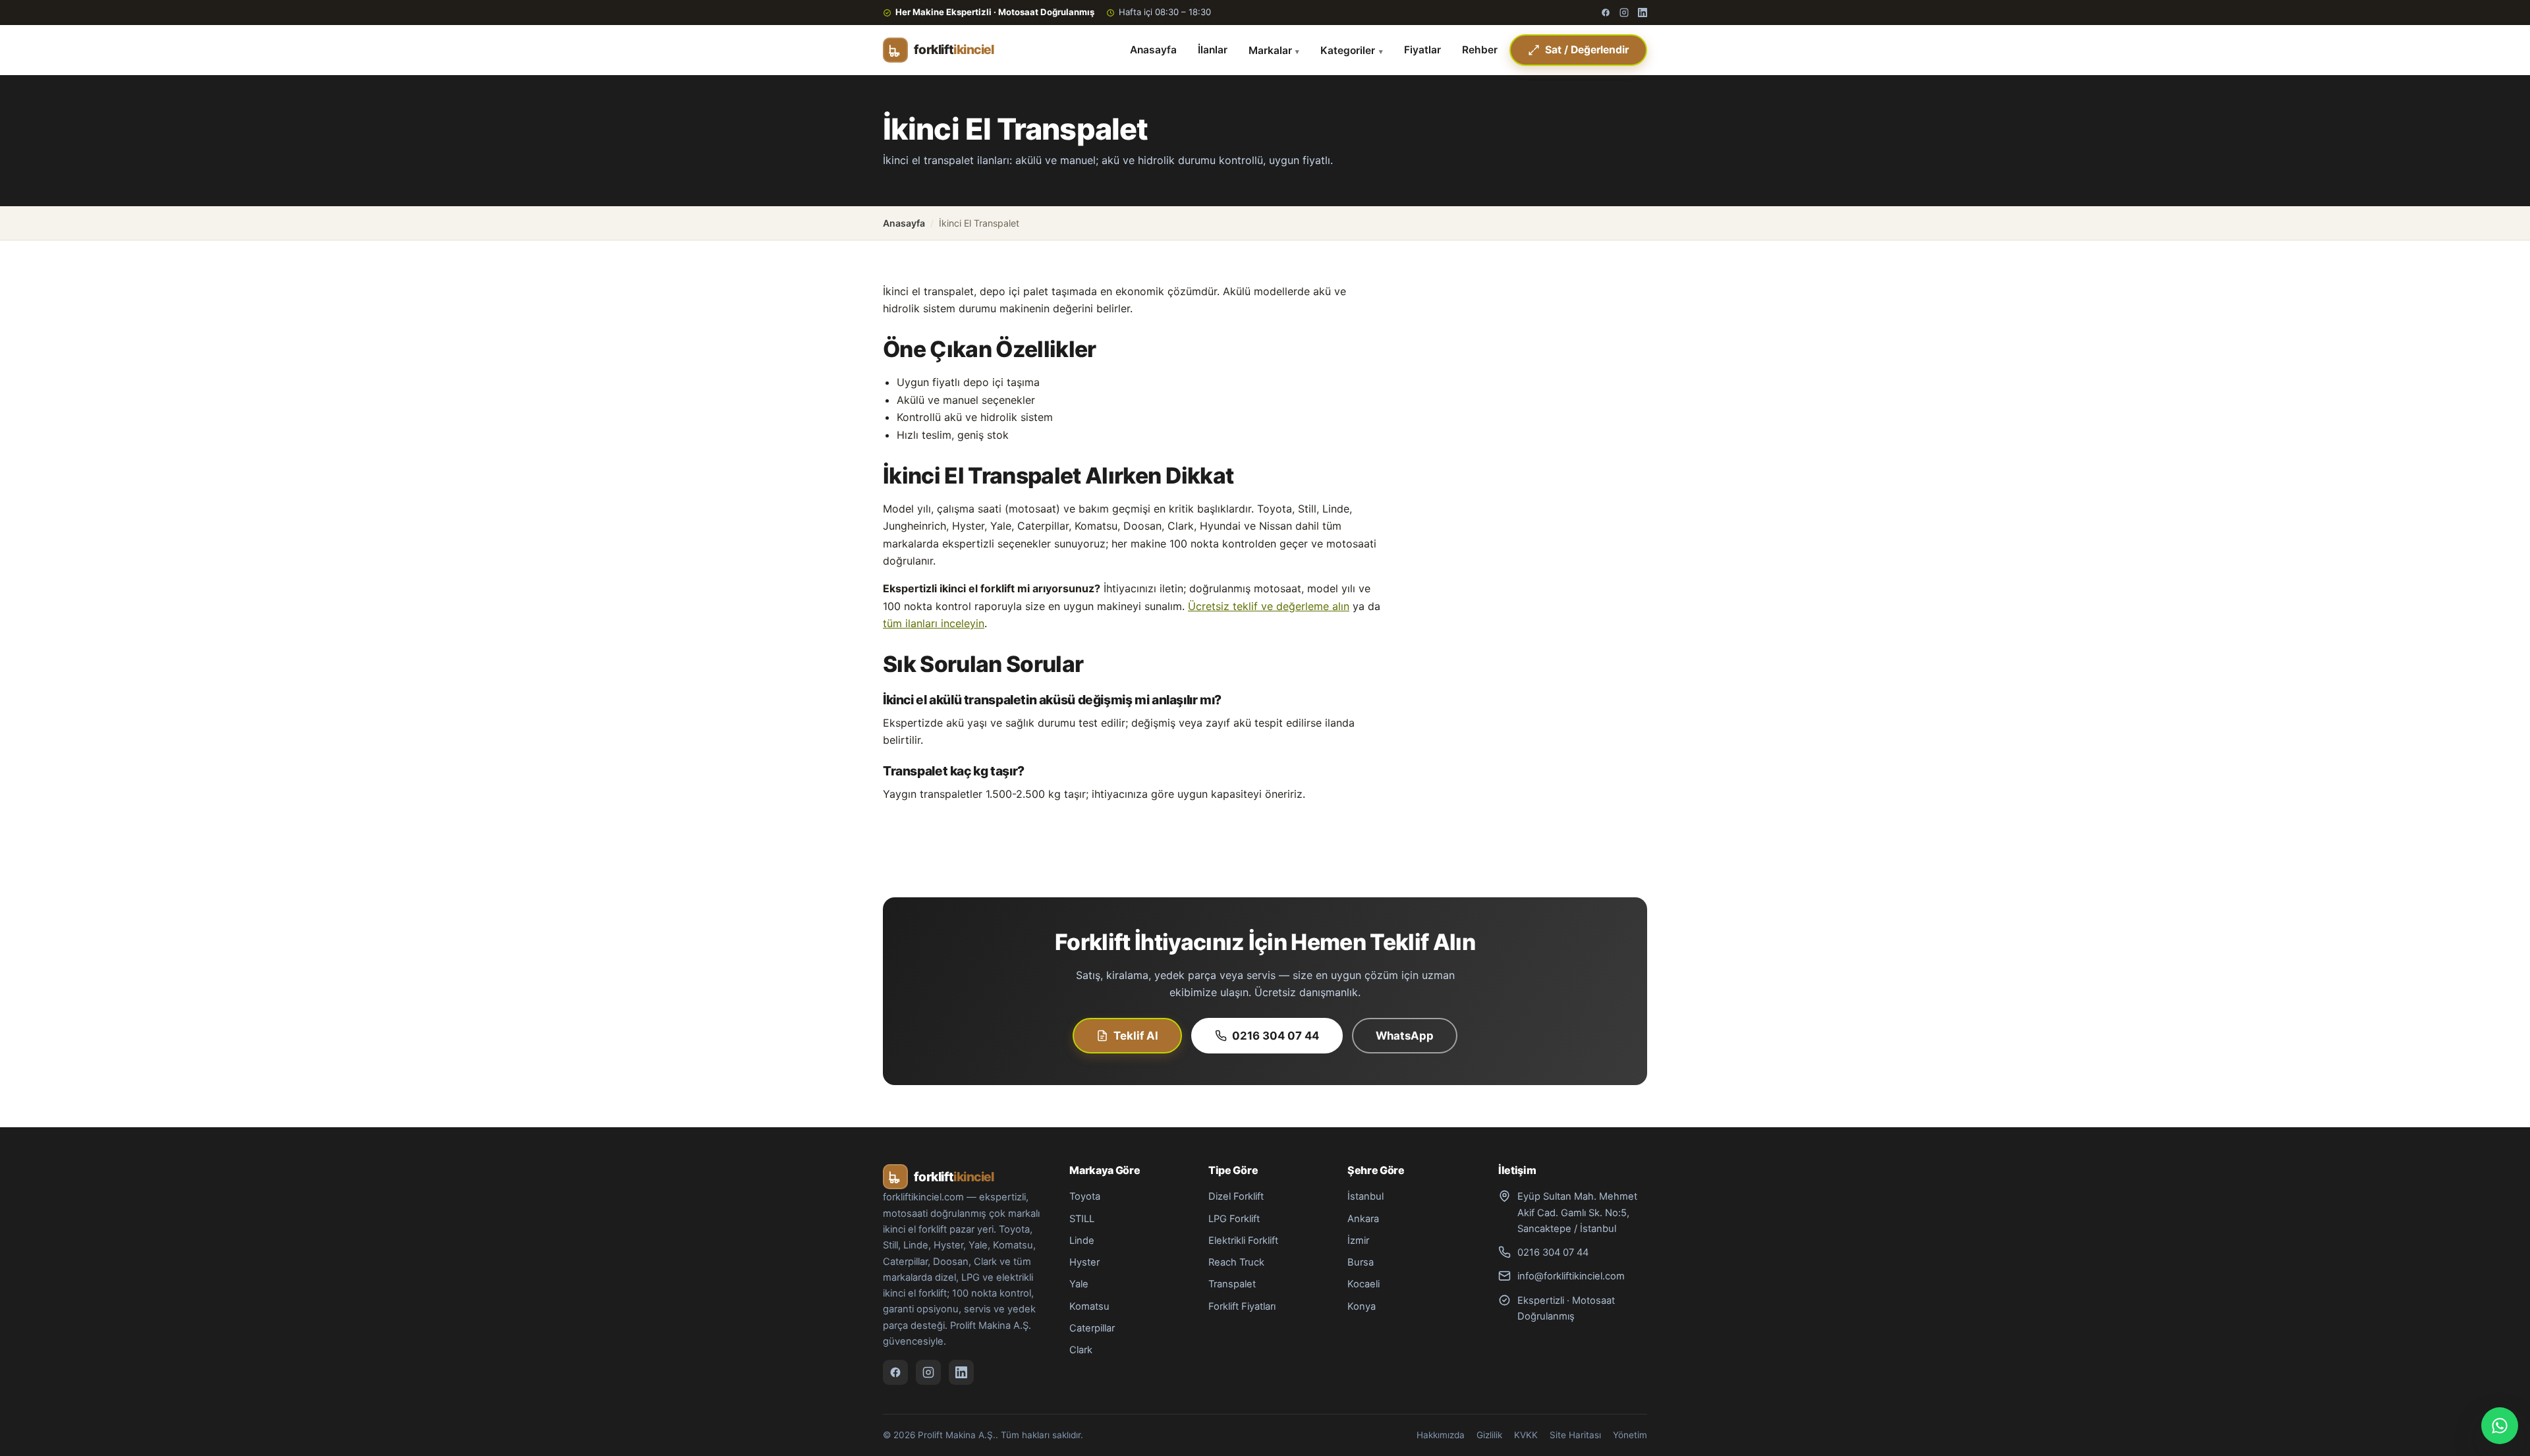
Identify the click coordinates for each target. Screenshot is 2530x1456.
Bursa (1361, 1262)
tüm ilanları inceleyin (934, 623)
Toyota (1085, 1196)
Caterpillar (1092, 1328)
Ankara (1363, 1219)
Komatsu (1089, 1306)
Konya (1362, 1306)
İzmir (1358, 1241)
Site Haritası (1575, 1435)
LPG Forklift (1234, 1219)
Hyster (1084, 1262)
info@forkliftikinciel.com (1571, 1276)
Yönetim (1630, 1435)
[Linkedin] (1643, 13)
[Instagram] (1624, 13)
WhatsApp (1405, 1036)
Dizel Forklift (1236, 1196)
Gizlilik (1489, 1435)
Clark (1081, 1350)
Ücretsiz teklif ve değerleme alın (1269, 606)
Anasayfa (1153, 50)
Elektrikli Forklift (1243, 1241)
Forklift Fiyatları (1242, 1306)
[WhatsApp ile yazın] (2500, 1426)
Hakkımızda (1441, 1435)
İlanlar (1213, 50)
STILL (1082, 1219)
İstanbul (1365, 1196)
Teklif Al (1136, 1036)
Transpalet (1232, 1284)
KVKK (1526, 1435)
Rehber (1480, 50)
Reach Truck (1236, 1262)
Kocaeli (1363, 1284)
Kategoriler (1348, 50)
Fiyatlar (1422, 50)
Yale (1079, 1284)
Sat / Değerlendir (1587, 50)
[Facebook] (1606, 13)
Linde (1082, 1241)
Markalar (1270, 50)
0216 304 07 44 (1276, 1036)
